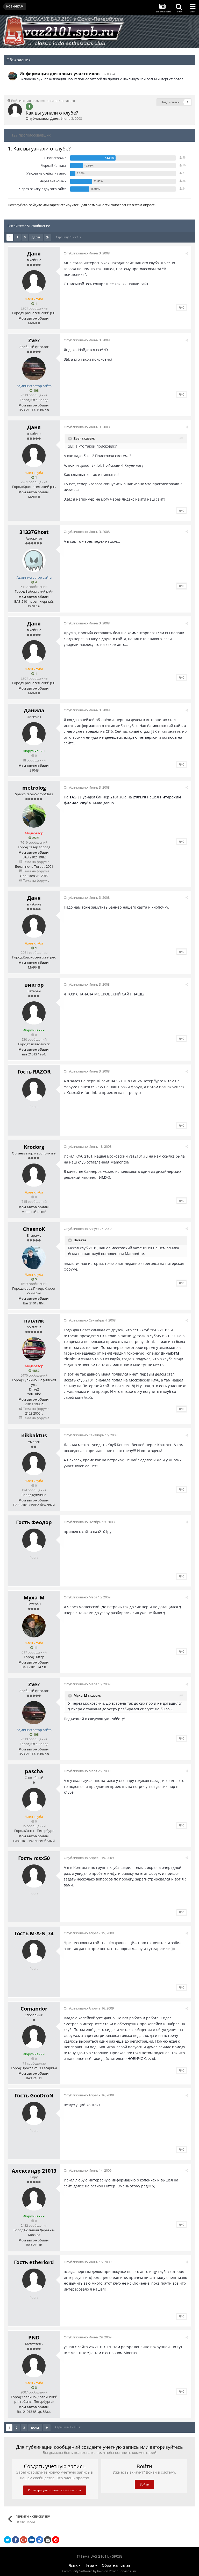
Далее (36, 237)
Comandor (34, 2009)
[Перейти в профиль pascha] (34, 1800)
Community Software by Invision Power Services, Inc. (100, 2571)
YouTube (34, 1394)
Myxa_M (34, 1597)
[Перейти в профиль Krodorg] (34, 1175)
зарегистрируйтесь (65, 205)
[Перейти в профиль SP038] (13, 76)
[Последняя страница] (48, 237)
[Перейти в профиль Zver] (34, 369)
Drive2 (34, 1389)
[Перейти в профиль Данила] (34, 734)
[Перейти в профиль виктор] (34, 1013)
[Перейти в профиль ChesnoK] (34, 1257)
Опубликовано (87, 253)
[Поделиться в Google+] (24, 2540)
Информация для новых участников (59, 74)
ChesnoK (34, 1229)
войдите (35, 205)
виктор (34, 985)
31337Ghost (34, 532)
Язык (74, 2565)
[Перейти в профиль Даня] (15, 110)
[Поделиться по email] (48, 2540)
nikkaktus (34, 1435)
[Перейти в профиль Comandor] (34, 2037)
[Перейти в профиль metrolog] (34, 816)
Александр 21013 (34, 2171)
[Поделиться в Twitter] (8, 2540)
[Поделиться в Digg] (32, 2540)
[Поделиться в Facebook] (16, 2540)
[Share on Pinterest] (56, 2540)
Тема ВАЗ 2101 (94, 2556)
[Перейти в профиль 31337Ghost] (34, 560)
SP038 (117, 2556)
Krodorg (34, 1147)
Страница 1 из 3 (68, 237)
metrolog (34, 788)
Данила (34, 710)
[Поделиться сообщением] (187, 253)
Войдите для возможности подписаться (43, 101)
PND (34, 2337)
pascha (34, 1771)
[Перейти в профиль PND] (34, 2366)
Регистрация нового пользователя (55, 2490)
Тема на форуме (36, 862)
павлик (34, 1321)
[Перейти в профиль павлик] (34, 1349)
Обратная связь (116, 2565)
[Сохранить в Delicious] (40, 2540)
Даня (55, 118)
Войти (144, 2484)
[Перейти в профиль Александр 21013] (34, 2199)
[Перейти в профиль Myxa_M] (34, 1626)
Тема (90, 2565)
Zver (34, 340)
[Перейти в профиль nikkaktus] (34, 1464)
